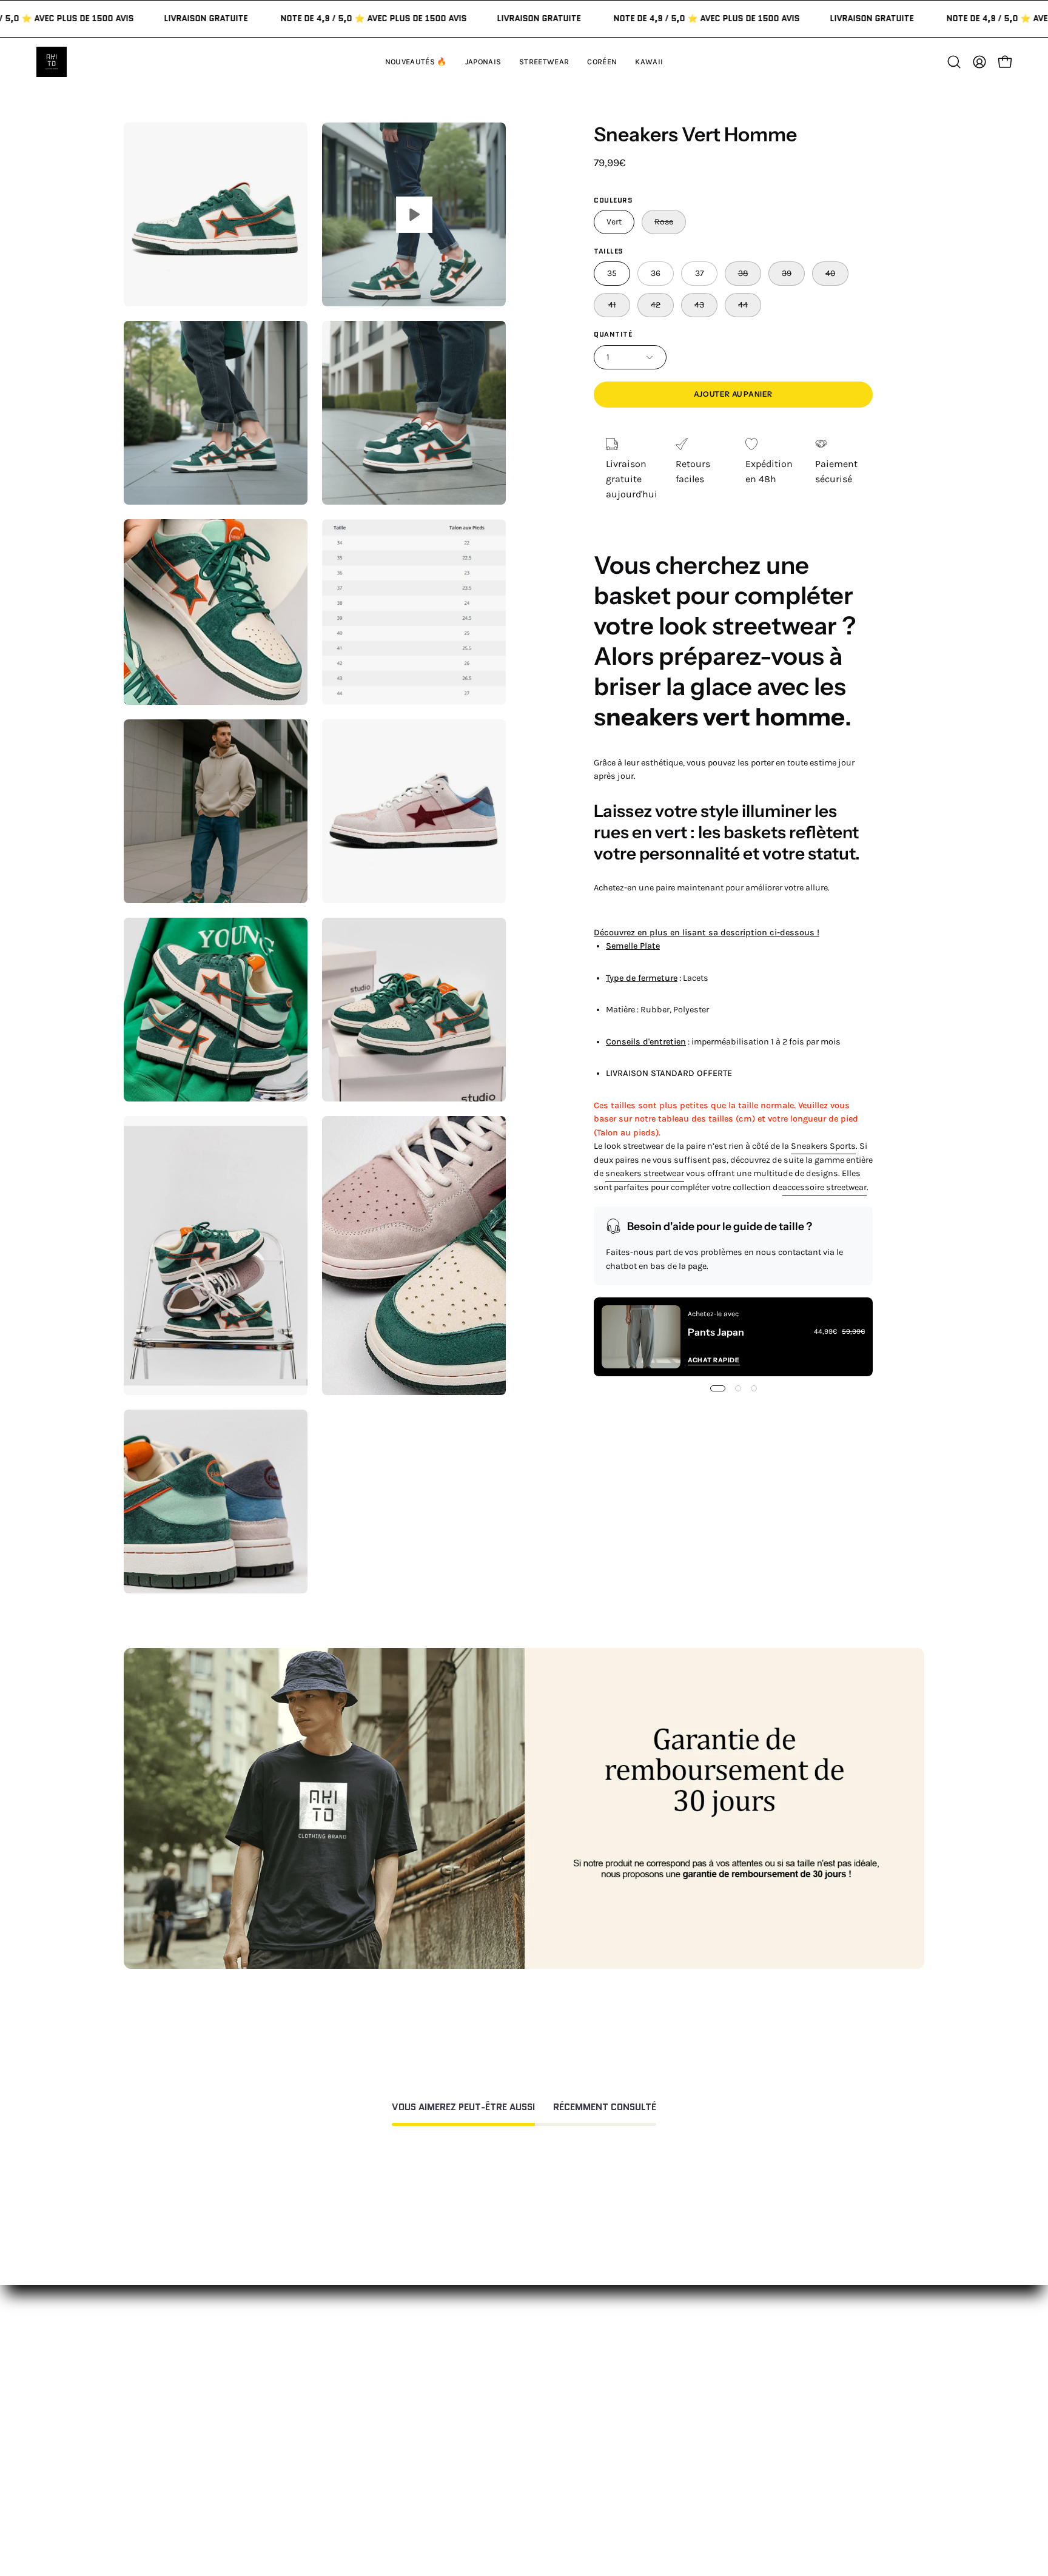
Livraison (680, 2399)
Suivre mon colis (697, 2419)
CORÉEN (348, 2399)
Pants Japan (716, 1332)
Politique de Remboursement (559, 2379)
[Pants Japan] (641, 1337)
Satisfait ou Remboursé (712, 2339)
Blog (670, 2439)
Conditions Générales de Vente (562, 2454)
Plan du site (521, 2474)
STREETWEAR (359, 2379)
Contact (512, 2339)
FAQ (503, 2359)
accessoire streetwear (825, 1187)
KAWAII (345, 2419)
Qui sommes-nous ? (704, 2359)
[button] (649, 62)
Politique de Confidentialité (555, 2434)
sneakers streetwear (645, 1173)
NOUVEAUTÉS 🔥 (366, 2339)
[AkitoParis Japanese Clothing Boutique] (52, 62)
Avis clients (685, 2379)
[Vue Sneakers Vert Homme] (414, 214)
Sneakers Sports (823, 1146)
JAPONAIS (351, 2359)
